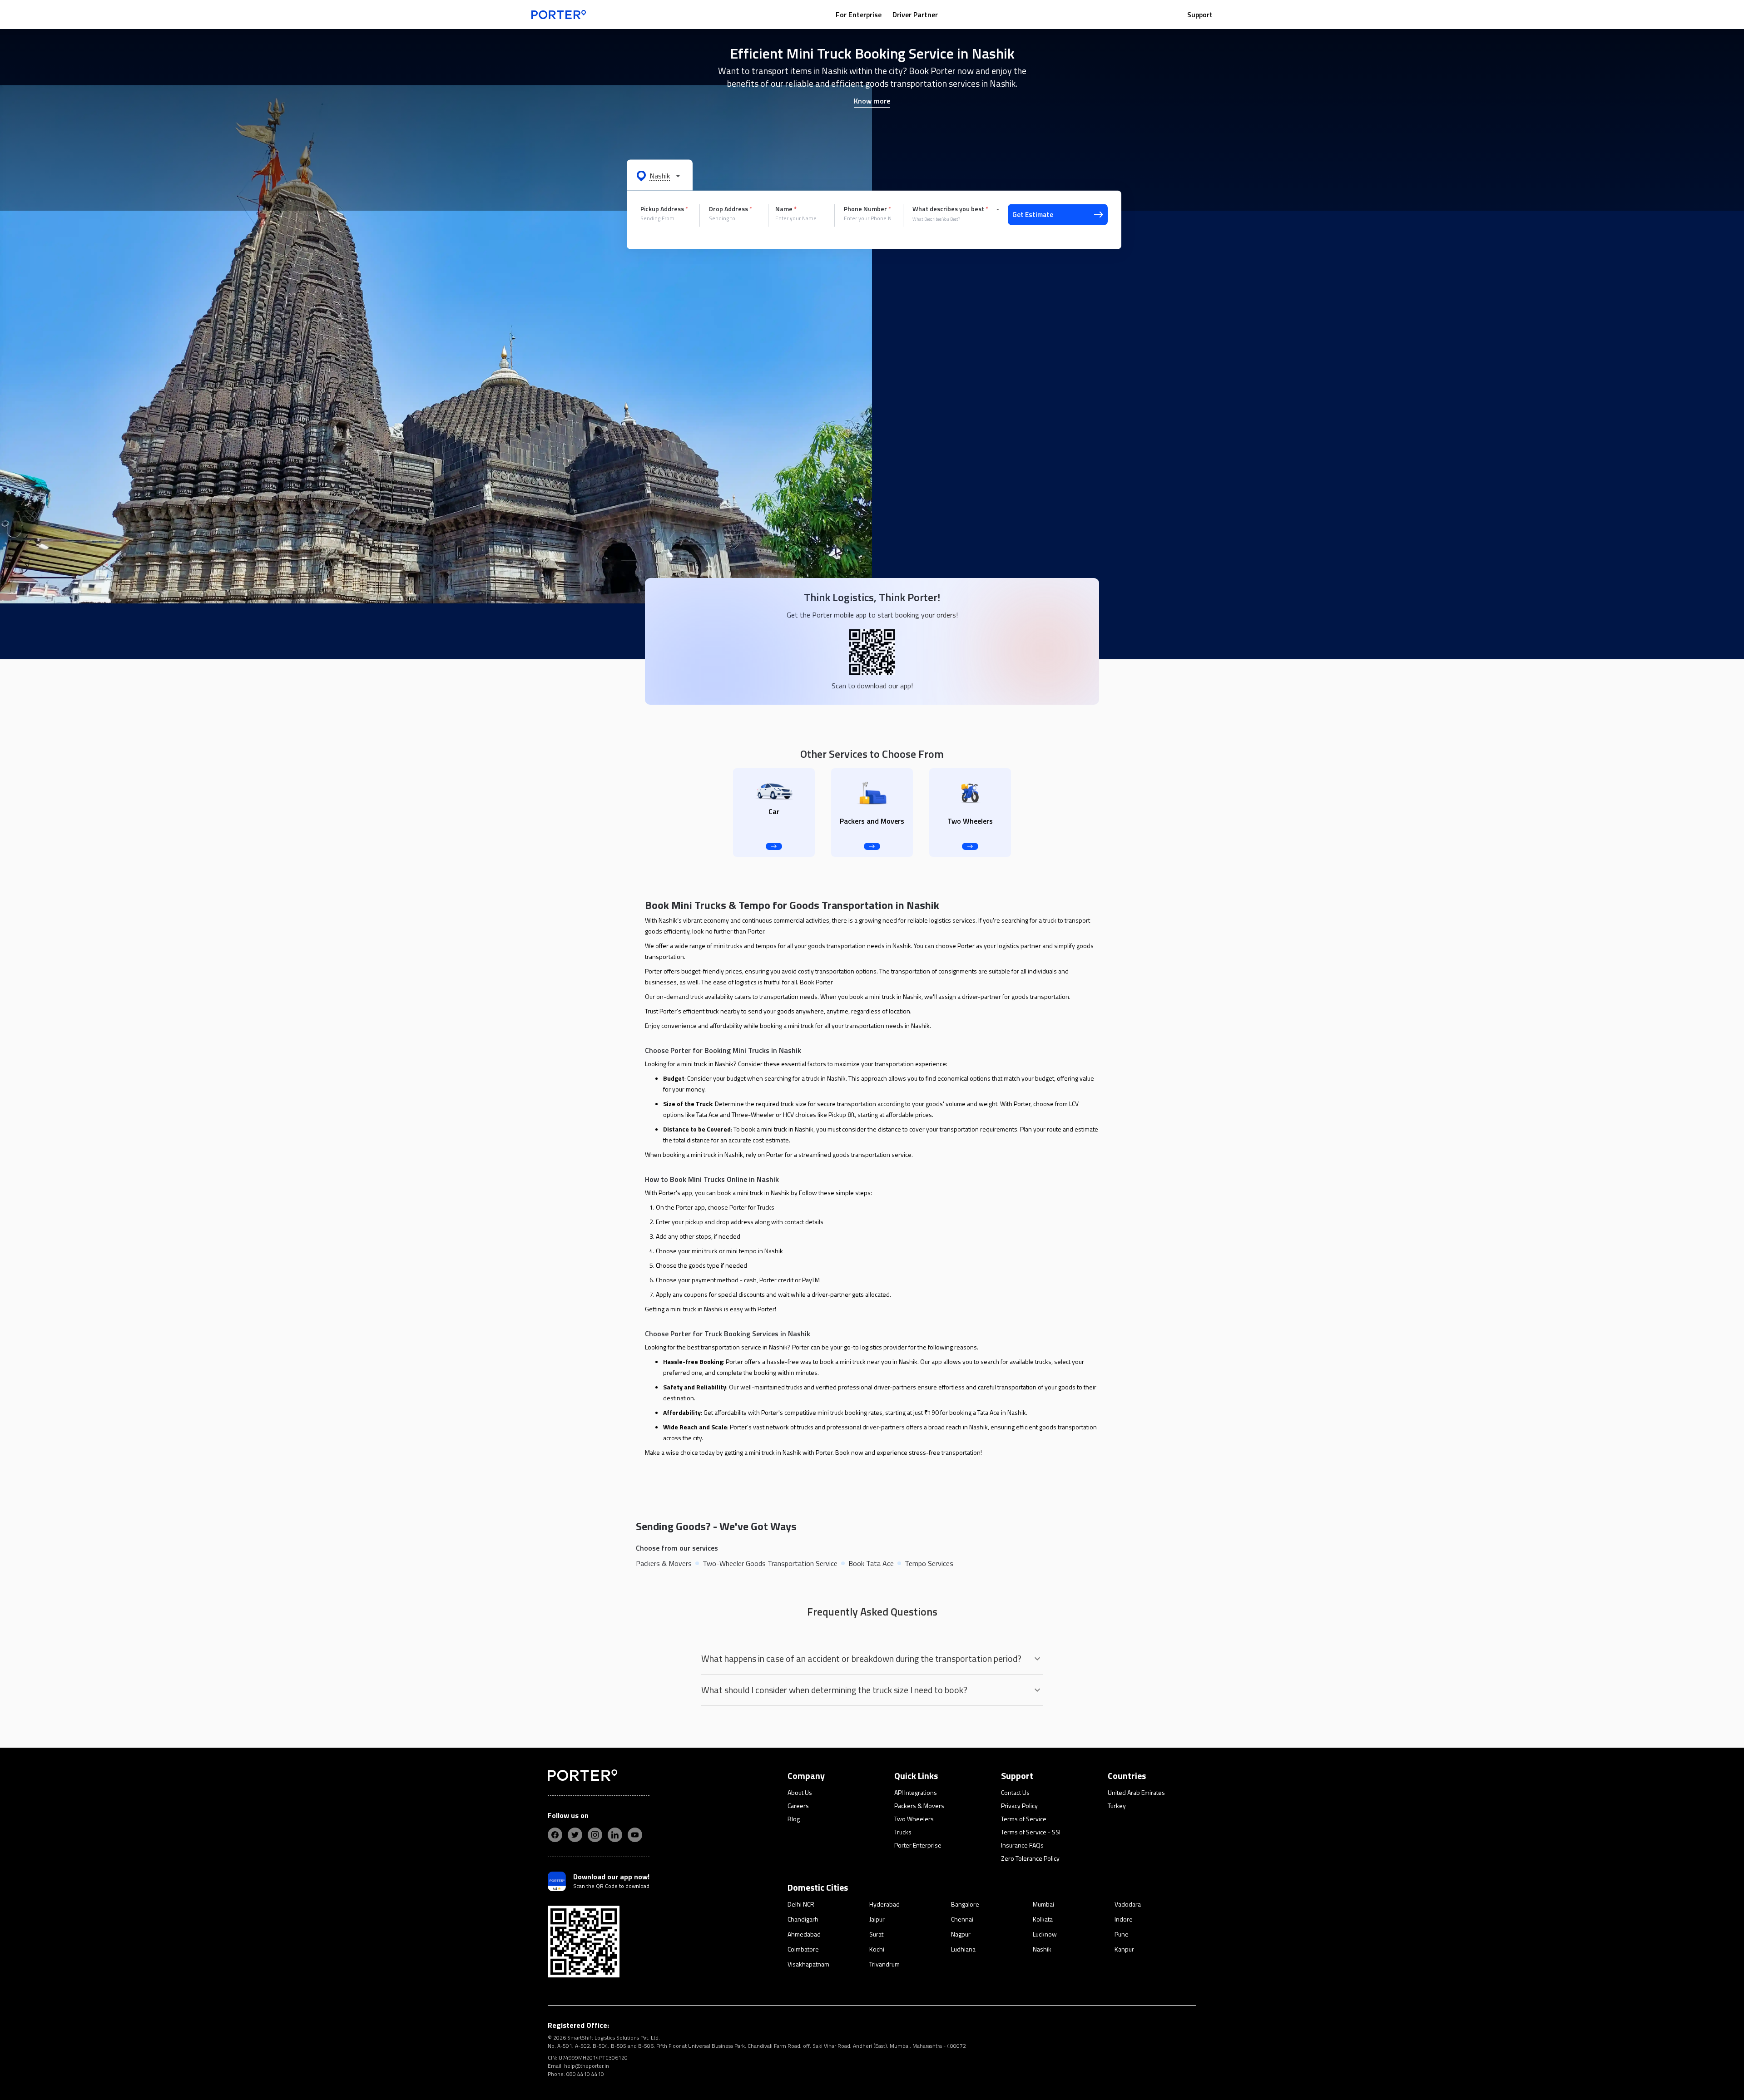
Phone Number (867, 209)
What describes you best (950, 209)
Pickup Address (664, 209)
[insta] (595, 1835)
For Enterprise (859, 15)
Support (1200, 15)
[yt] (635, 1835)
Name (786, 209)
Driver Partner (915, 15)
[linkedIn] (615, 1835)
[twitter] (575, 1835)
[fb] (555, 1835)
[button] (660, 175)
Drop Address (731, 209)
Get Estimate (1033, 215)
